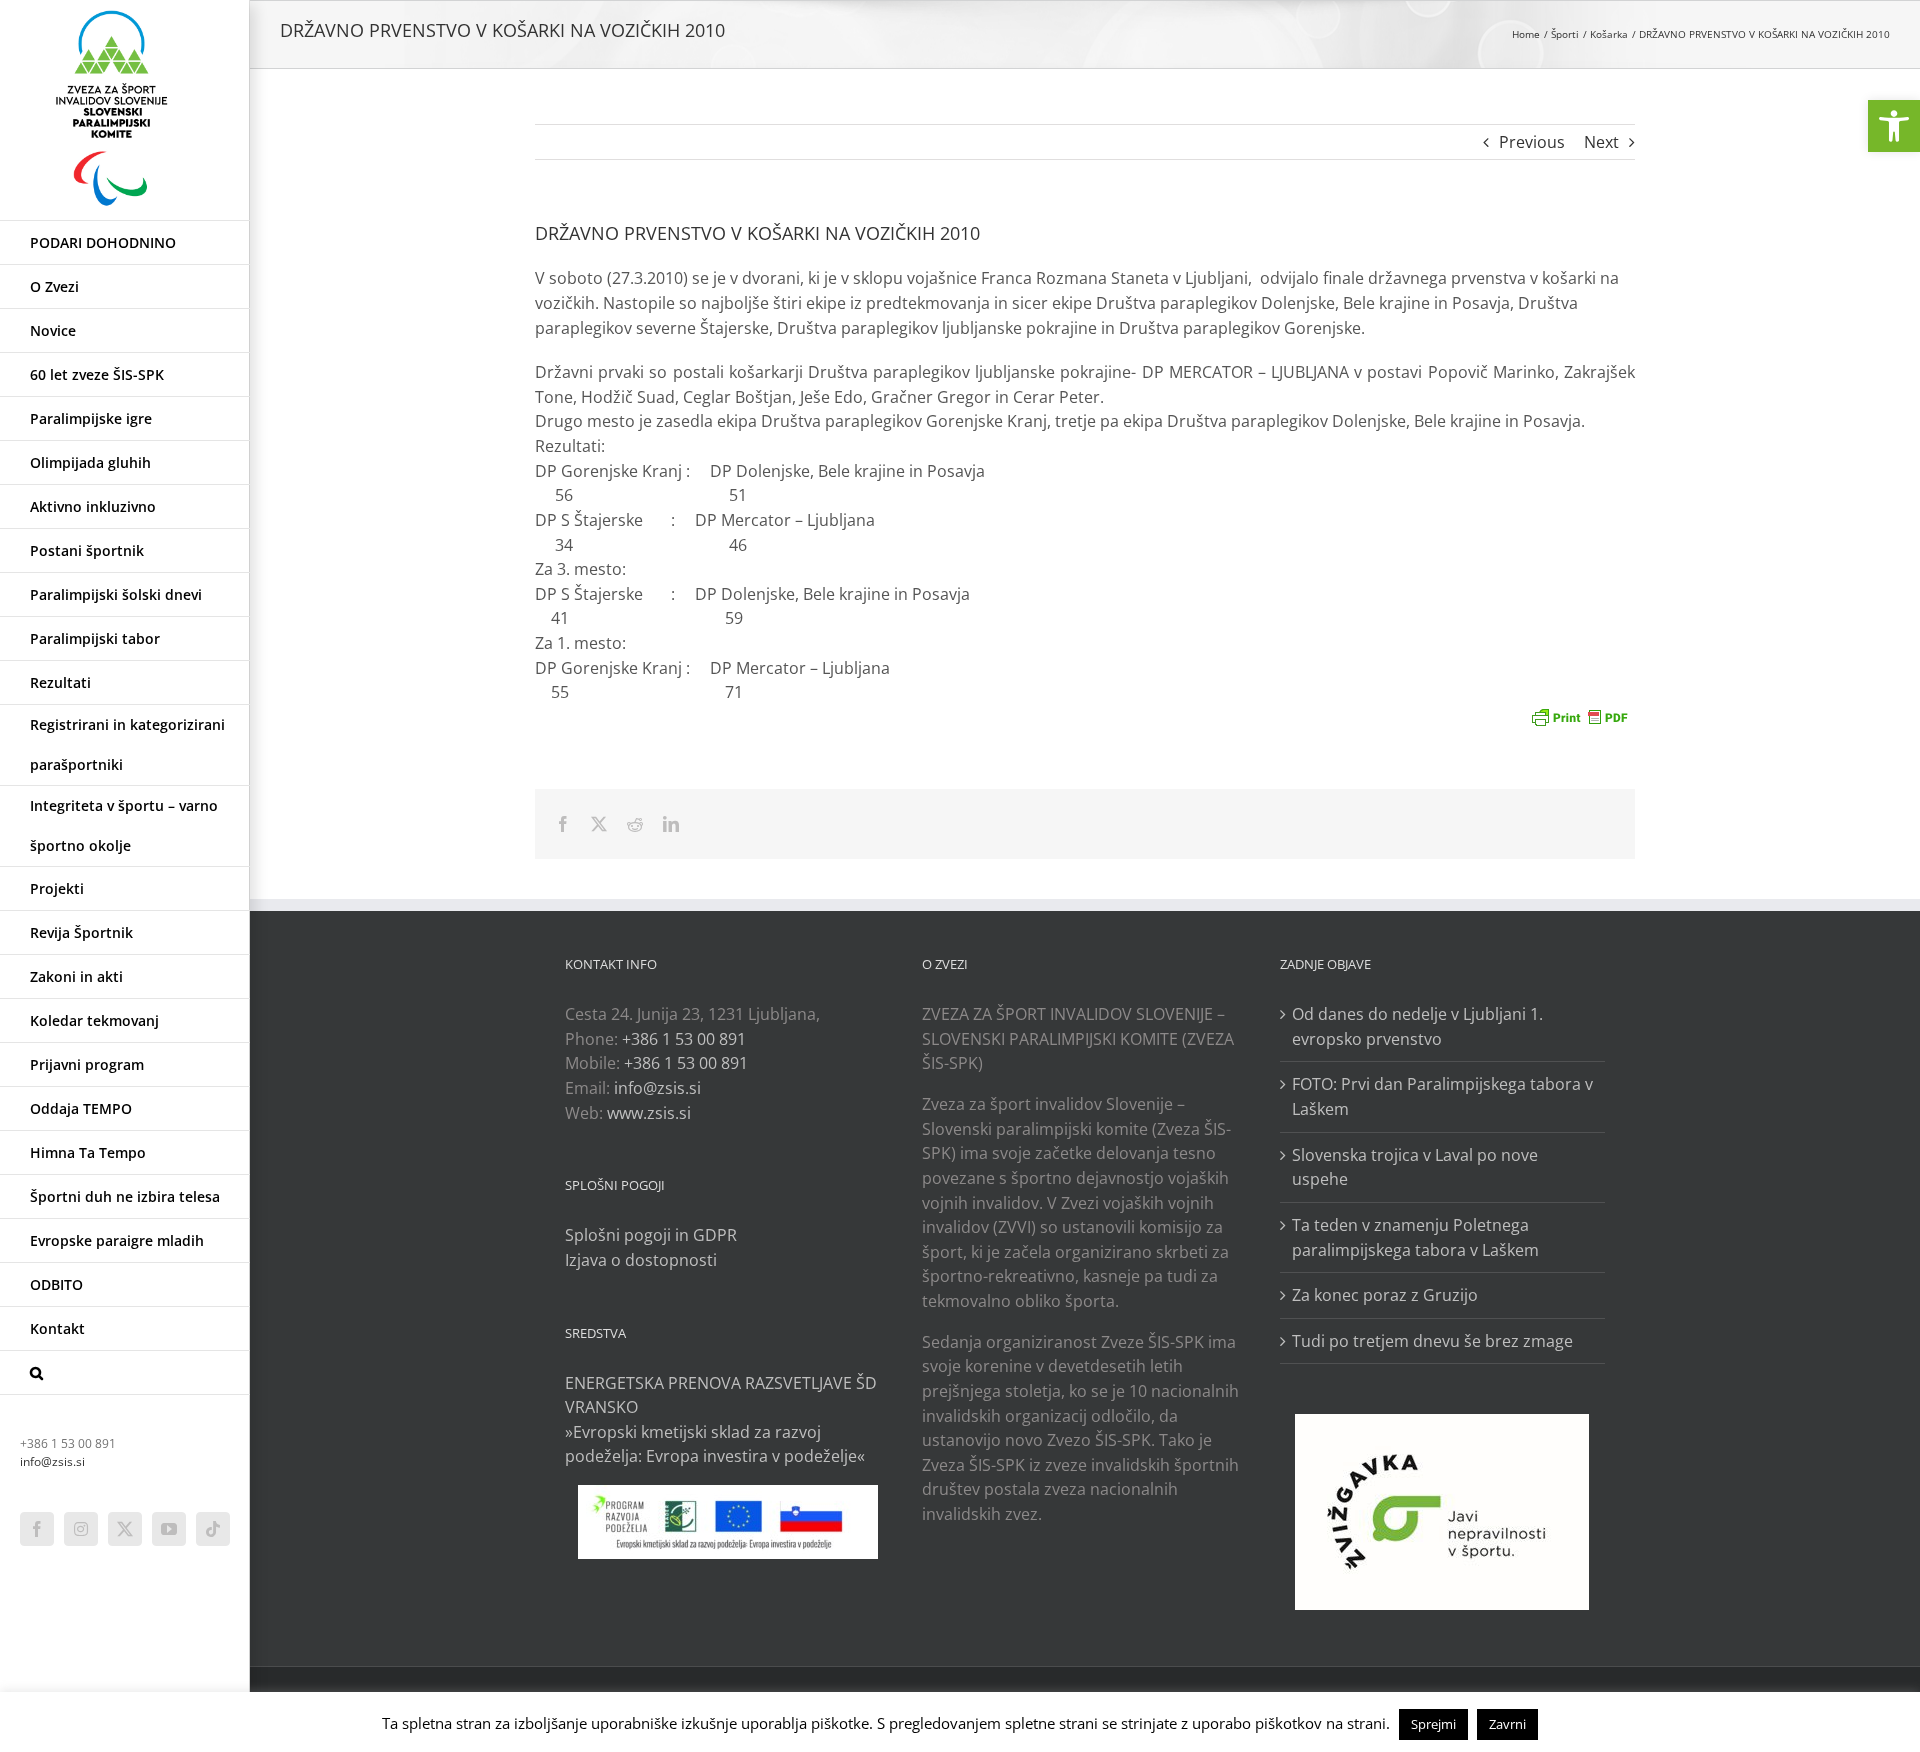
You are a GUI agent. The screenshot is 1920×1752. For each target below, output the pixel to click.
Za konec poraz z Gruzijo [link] (1385, 1295)
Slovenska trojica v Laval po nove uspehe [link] (1415, 1167)
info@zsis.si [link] (52, 1461)
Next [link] (1601, 142)
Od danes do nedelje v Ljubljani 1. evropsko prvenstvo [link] (1417, 1026)
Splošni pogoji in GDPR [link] (651, 1235)
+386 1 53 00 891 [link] (684, 1039)
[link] (1894, 126)
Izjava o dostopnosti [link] (641, 1260)
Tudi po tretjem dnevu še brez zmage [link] (1432, 1341)
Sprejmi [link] (1433, 1724)
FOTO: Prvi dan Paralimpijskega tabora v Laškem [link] (1442, 1096)
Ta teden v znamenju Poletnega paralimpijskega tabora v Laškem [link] (1415, 1237)
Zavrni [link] (1507, 1724)
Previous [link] (1532, 142)
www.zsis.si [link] (649, 1113)
